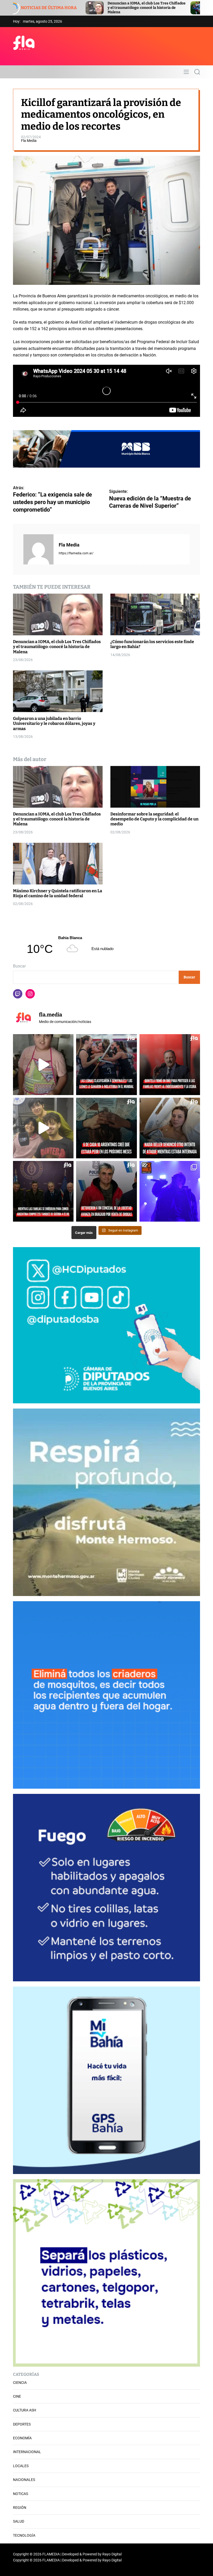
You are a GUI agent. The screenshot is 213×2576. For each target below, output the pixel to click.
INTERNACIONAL (27, 2452)
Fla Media (29, 141)
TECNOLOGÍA (24, 2535)
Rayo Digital (112, 2554)
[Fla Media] (38, 549)
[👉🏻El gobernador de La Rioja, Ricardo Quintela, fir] (170, 1064)
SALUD (19, 2521)
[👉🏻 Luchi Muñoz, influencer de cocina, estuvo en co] (43, 1064)
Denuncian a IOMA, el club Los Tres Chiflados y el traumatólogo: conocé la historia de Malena (57, 647)
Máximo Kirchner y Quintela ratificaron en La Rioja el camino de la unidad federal (58, 893)
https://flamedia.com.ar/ (76, 553)
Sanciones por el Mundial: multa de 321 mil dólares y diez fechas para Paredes (116, 8)
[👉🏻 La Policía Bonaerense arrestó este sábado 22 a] (106, 1191)
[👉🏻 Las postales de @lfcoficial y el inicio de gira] (170, 1191)
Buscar (19, 966)
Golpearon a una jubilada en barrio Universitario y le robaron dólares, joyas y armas (54, 723)
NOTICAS (21, 2494)
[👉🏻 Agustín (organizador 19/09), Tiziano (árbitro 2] (43, 1128)
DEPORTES (22, 2424)
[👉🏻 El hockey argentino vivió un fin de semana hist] (106, 1064)
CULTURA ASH (25, 2410)
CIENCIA (20, 2383)
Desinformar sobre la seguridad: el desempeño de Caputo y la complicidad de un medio (154, 819)
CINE (17, 2396)
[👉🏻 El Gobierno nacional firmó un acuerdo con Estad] (43, 1191)
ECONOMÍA (22, 2438)
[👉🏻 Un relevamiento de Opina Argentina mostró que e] (106, 1128)
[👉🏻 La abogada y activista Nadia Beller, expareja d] (170, 1128)
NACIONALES (24, 2480)
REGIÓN (20, 2508)
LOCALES (21, 2466)
